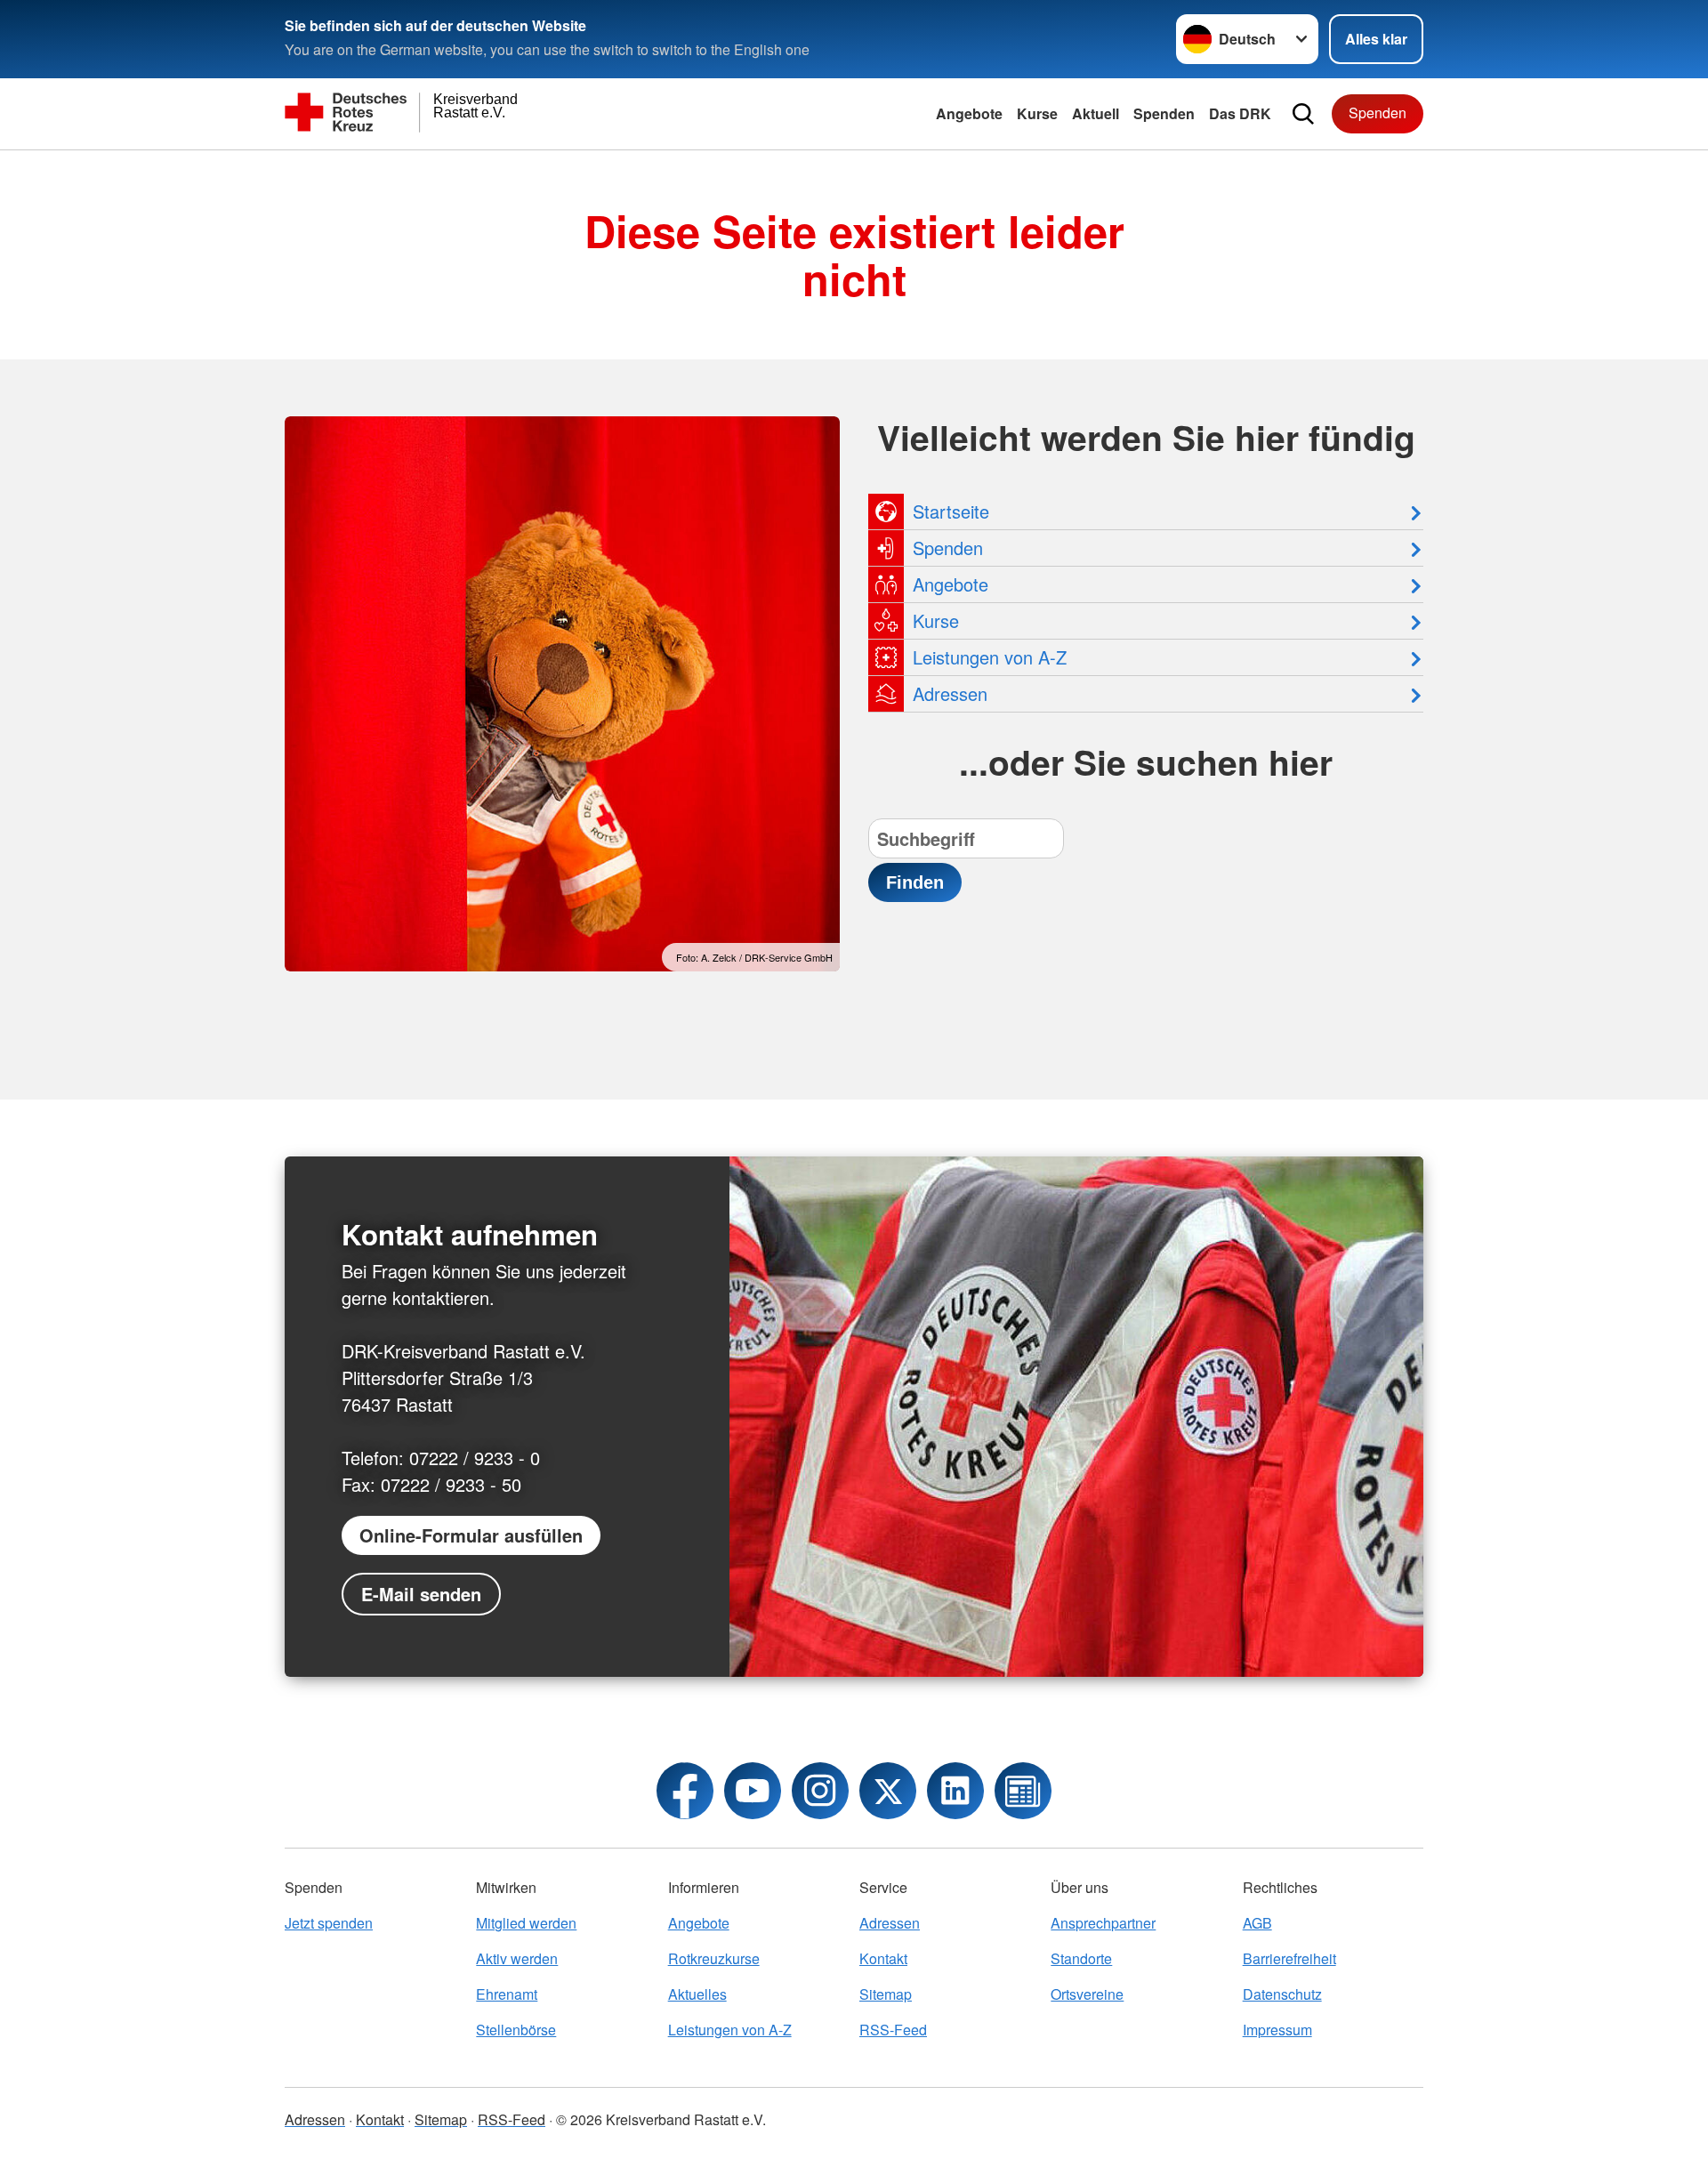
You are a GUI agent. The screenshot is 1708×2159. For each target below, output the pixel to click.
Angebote (969, 113)
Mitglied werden (526, 1923)
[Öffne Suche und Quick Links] (1303, 114)
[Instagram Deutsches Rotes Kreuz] (820, 1791)
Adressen (890, 1923)
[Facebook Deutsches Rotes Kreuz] (685, 1791)
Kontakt (883, 1958)
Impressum (1277, 2030)
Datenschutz (1282, 1994)
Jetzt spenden (329, 1923)
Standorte (1081, 1958)
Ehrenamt (507, 1994)
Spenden (1164, 113)
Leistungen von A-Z (730, 2030)
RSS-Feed (893, 2030)
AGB (1257, 1923)
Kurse (1037, 113)
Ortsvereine (1087, 1994)
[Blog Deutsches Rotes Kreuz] (1023, 1791)
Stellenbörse (516, 2030)
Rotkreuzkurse (714, 1958)
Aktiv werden (517, 1958)
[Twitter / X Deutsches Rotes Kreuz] (888, 1791)
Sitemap (886, 1994)
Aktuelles (697, 1994)
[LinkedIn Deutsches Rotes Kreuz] (955, 1791)
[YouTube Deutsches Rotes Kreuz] (753, 1791)
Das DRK (1240, 113)
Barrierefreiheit (1289, 1958)
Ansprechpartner (1103, 1923)
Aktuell (1096, 113)
